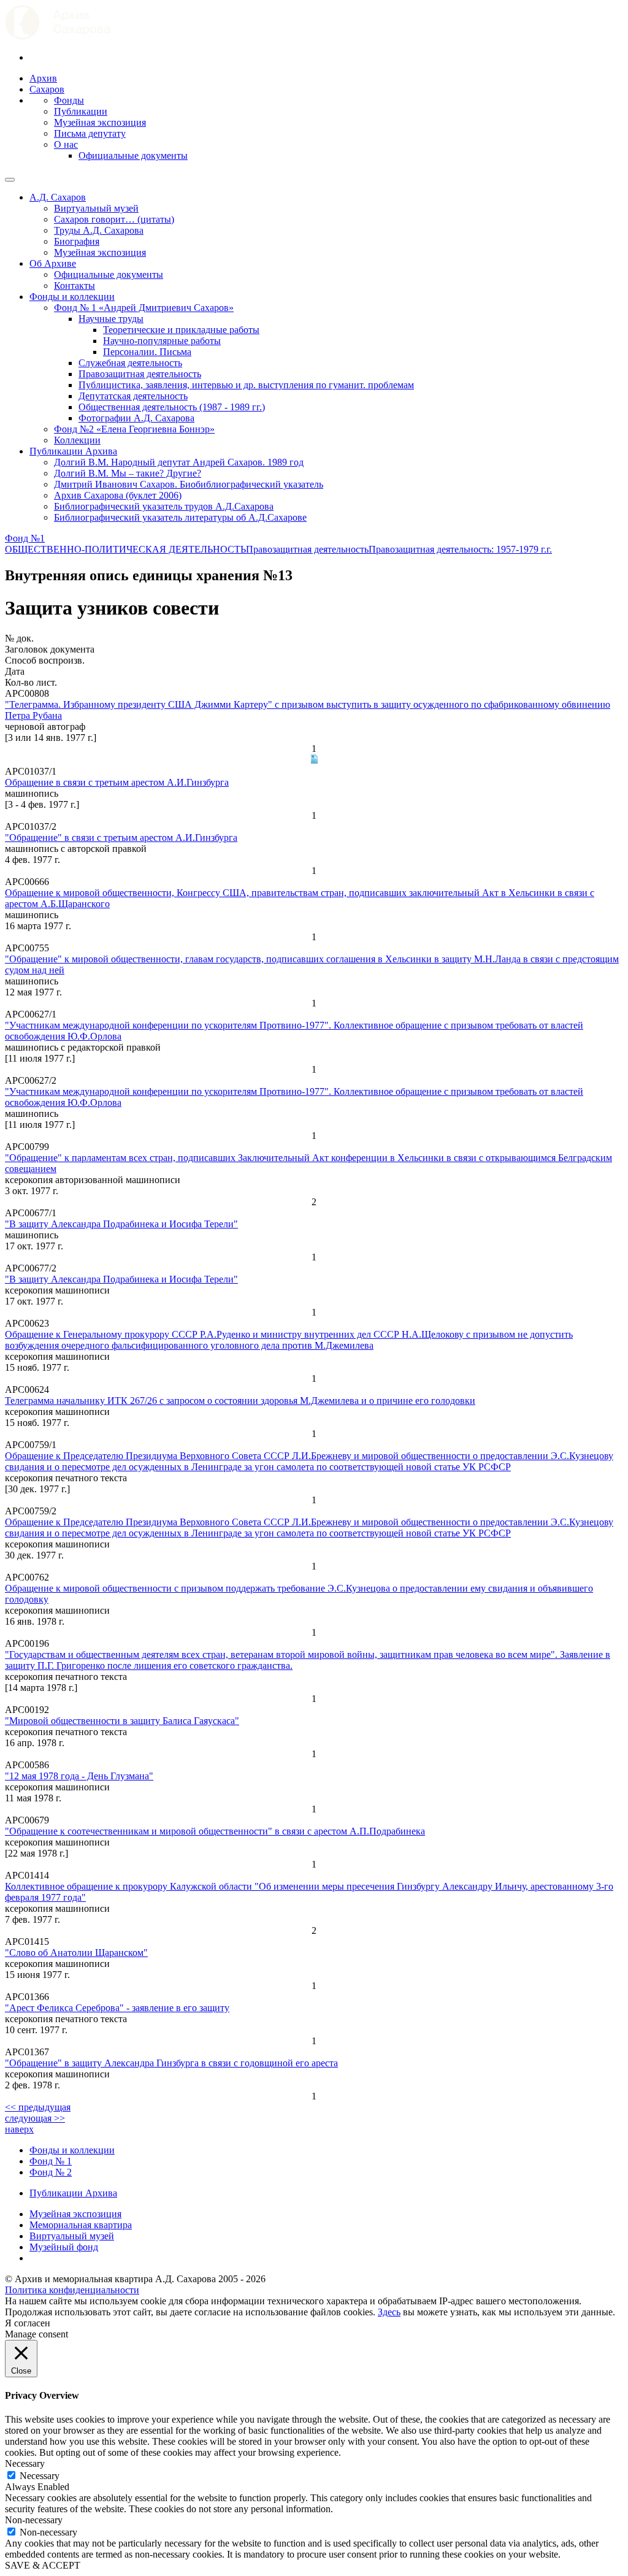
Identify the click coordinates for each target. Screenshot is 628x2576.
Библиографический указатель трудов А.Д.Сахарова (164, 506)
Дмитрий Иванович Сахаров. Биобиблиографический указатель (189, 484)
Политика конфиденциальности (72, 2290)
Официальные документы (133, 155)
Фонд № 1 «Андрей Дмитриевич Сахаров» (144, 308)
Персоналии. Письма (147, 352)
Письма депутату (90, 133)
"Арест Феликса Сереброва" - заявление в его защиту (117, 2008)
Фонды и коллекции (72, 297)
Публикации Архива (73, 451)
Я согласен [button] (28, 2323)
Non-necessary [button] (34, 2520)
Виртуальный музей (96, 208)
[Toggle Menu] (10, 180)
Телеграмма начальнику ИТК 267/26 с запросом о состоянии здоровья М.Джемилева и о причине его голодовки (240, 1401)
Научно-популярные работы (162, 341)
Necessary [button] (25, 2463)
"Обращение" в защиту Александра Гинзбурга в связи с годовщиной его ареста (171, 2063)
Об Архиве (53, 263)
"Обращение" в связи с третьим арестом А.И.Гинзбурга (121, 838)
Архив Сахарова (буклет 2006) (118, 495)
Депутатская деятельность (133, 396)
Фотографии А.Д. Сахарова (136, 418)
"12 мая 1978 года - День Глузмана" (79, 1776)
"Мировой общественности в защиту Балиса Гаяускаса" (122, 1721)
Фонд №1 (25, 538)
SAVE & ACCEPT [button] (43, 2565)
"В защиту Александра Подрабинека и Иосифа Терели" (121, 1224)
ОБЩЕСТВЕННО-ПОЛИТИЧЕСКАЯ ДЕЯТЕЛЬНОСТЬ (125, 549)
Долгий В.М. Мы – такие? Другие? (128, 473)
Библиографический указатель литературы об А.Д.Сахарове (180, 517)
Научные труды (111, 319)
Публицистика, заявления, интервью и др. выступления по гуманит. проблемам (246, 385)
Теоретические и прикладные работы (181, 330)
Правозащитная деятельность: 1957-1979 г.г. (460, 549)
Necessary (40, 2476)
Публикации (81, 111)
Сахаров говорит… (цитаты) (114, 219)
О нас (66, 144)
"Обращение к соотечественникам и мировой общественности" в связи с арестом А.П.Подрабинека (215, 1831)
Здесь (389, 2312)
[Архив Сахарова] (58, 36)
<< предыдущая (38, 2107)
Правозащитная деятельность (140, 374)
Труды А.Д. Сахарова (99, 230)
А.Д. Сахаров (58, 197)
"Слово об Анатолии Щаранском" (76, 1953)
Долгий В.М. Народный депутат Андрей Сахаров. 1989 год (179, 462)
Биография (77, 241)
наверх (19, 2129)
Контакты (75, 286)
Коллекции (77, 440)
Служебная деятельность (130, 363)
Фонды (69, 100)
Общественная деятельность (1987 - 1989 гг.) (172, 407)
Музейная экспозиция (100, 122)
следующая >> (35, 2118)
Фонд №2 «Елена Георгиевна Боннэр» (134, 429)
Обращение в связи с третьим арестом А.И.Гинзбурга (117, 782)
